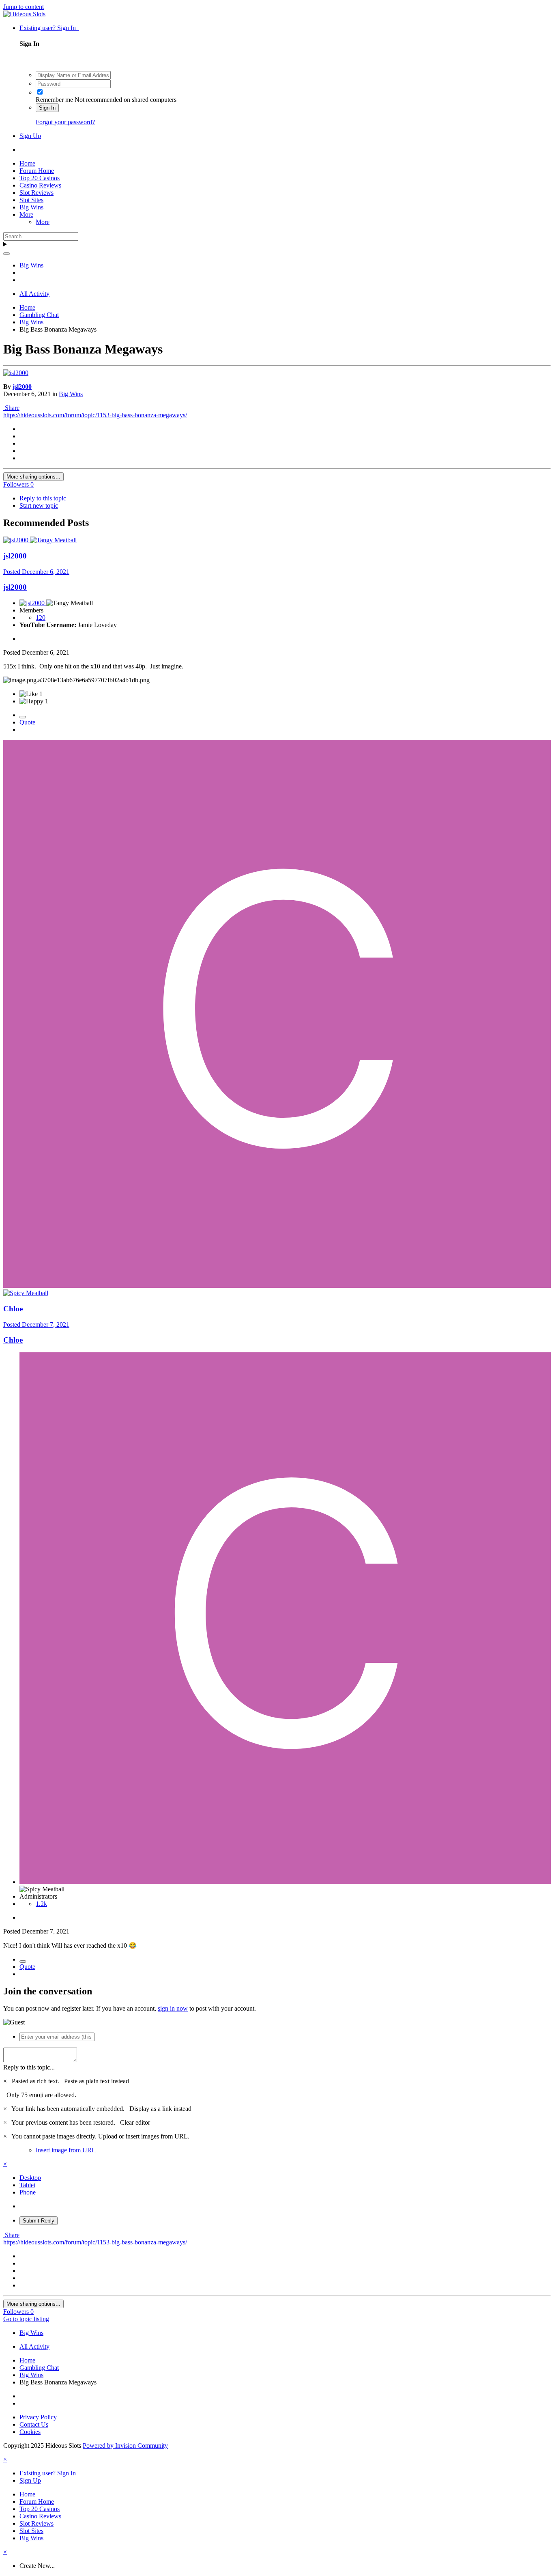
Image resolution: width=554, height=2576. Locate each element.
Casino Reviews (40, 185)
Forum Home (37, 171)
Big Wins (31, 207)
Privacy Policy (38, 2417)
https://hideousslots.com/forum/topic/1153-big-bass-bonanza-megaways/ (95, 415)
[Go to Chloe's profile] (277, 1286)
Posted (36, 572)
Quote (27, 722)
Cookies (30, 2432)
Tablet (27, 2185)
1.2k (41, 1904)
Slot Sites (31, 200)
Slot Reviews (37, 193)
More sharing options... (33, 477)
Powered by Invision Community (125, 2446)
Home (27, 163)
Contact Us (34, 2424)
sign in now (173, 2008)
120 (41, 618)
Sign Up (30, 136)
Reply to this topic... (29, 2067)
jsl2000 (22, 387)
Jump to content (24, 7)
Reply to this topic (43, 498)
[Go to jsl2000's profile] (16, 373)
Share (11, 408)
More (26, 214)
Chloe (13, 1309)
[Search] (6, 254)
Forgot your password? (65, 122)
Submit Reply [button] (39, 2221)
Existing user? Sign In (49, 28)
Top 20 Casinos (40, 178)
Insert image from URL (66, 2150)
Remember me (54, 100)
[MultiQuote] (23, 717)
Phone (28, 2192)
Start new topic (39, 505)
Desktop (30, 2178)
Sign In (47, 108)
